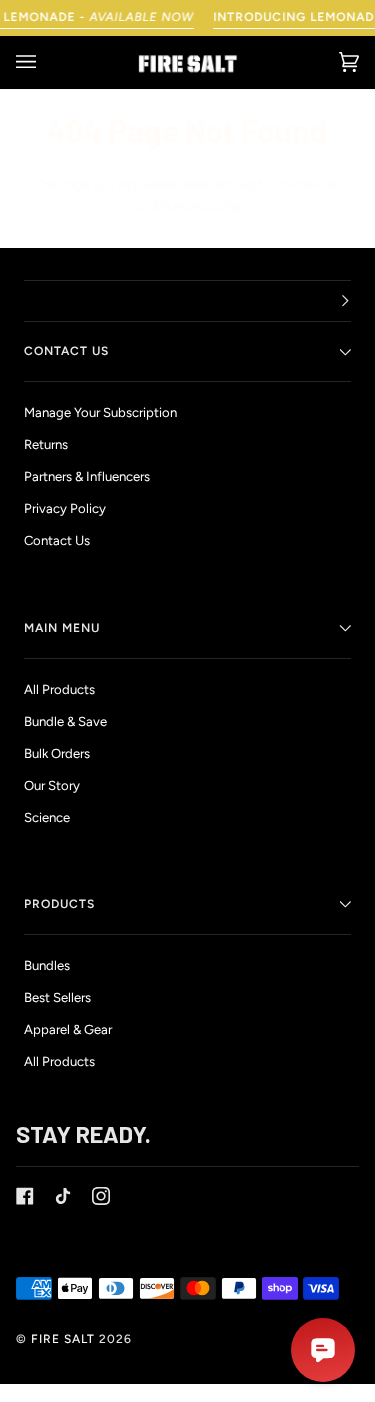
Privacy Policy (65, 508)
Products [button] (59, 904)
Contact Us (57, 540)
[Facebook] (25, 1196)
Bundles (47, 965)
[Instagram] (101, 1196)
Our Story (52, 785)
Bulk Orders (57, 753)
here (311, 184)
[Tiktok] (63, 1196)
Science (47, 817)
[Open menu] (46, 62)
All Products (59, 689)
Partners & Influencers (87, 476)
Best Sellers (57, 997)
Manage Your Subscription (100, 412)
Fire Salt (63, 1339)
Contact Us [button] (66, 351)
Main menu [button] (62, 628)
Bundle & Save (65, 721)
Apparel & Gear (68, 1029)
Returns (46, 444)
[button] (187, 301)
